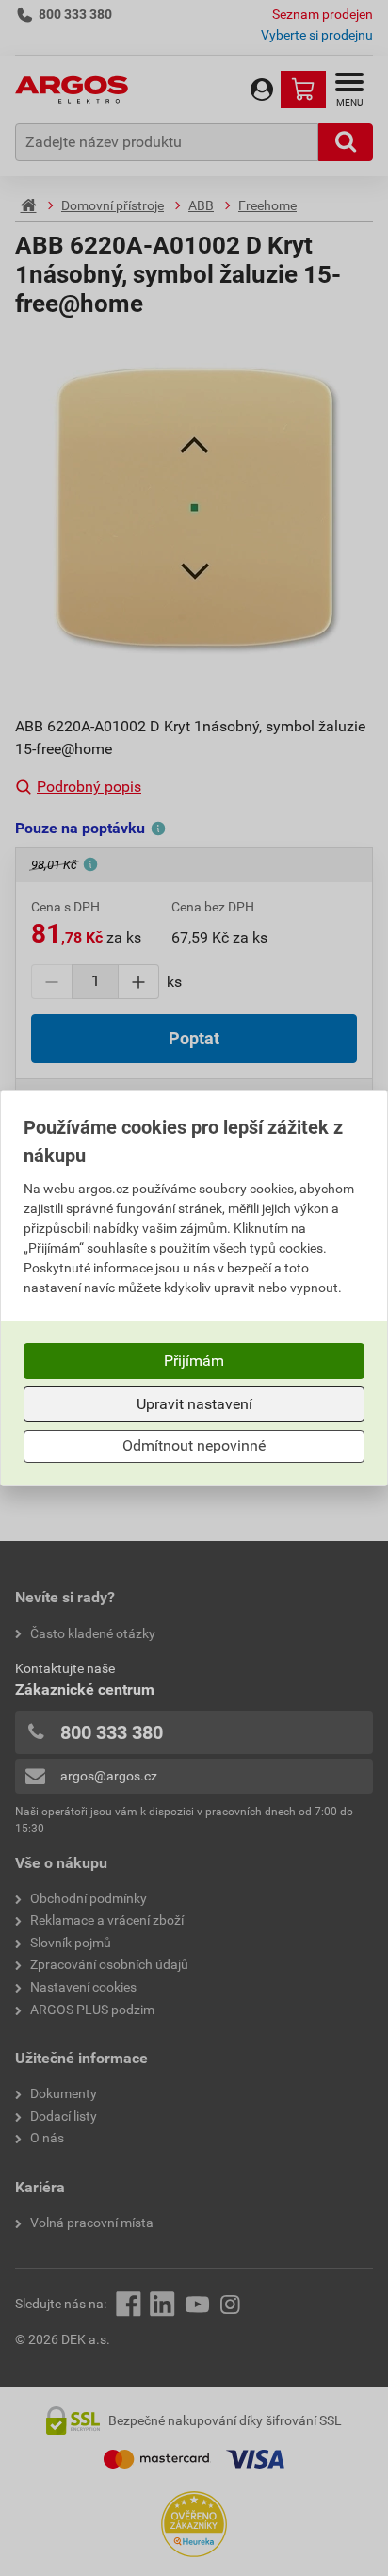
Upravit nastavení (194, 1404)
